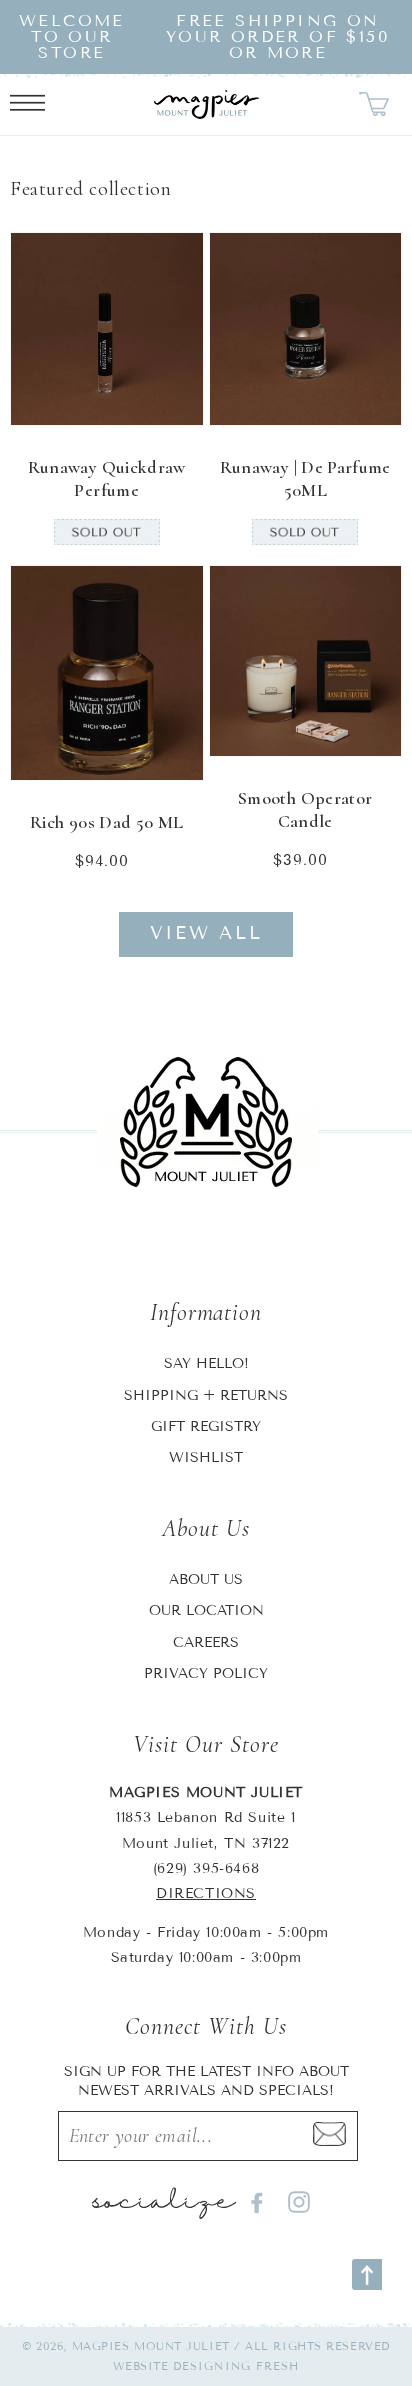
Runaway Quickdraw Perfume (107, 478)
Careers (206, 1642)
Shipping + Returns (206, 1395)
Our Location (206, 1610)
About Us (206, 1579)
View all (206, 933)
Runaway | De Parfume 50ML (305, 478)
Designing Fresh (236, 2366)
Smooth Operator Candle (305, 809)
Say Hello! (206, 1363)
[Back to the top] (367, 2274)
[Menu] (27, 105)
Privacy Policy (206, 1673)
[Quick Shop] (175, 397)
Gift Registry (206, 1426)
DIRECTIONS (206, 1893)
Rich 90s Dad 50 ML (106, 822)
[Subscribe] (329, 2136)
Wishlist (206, 1457)
